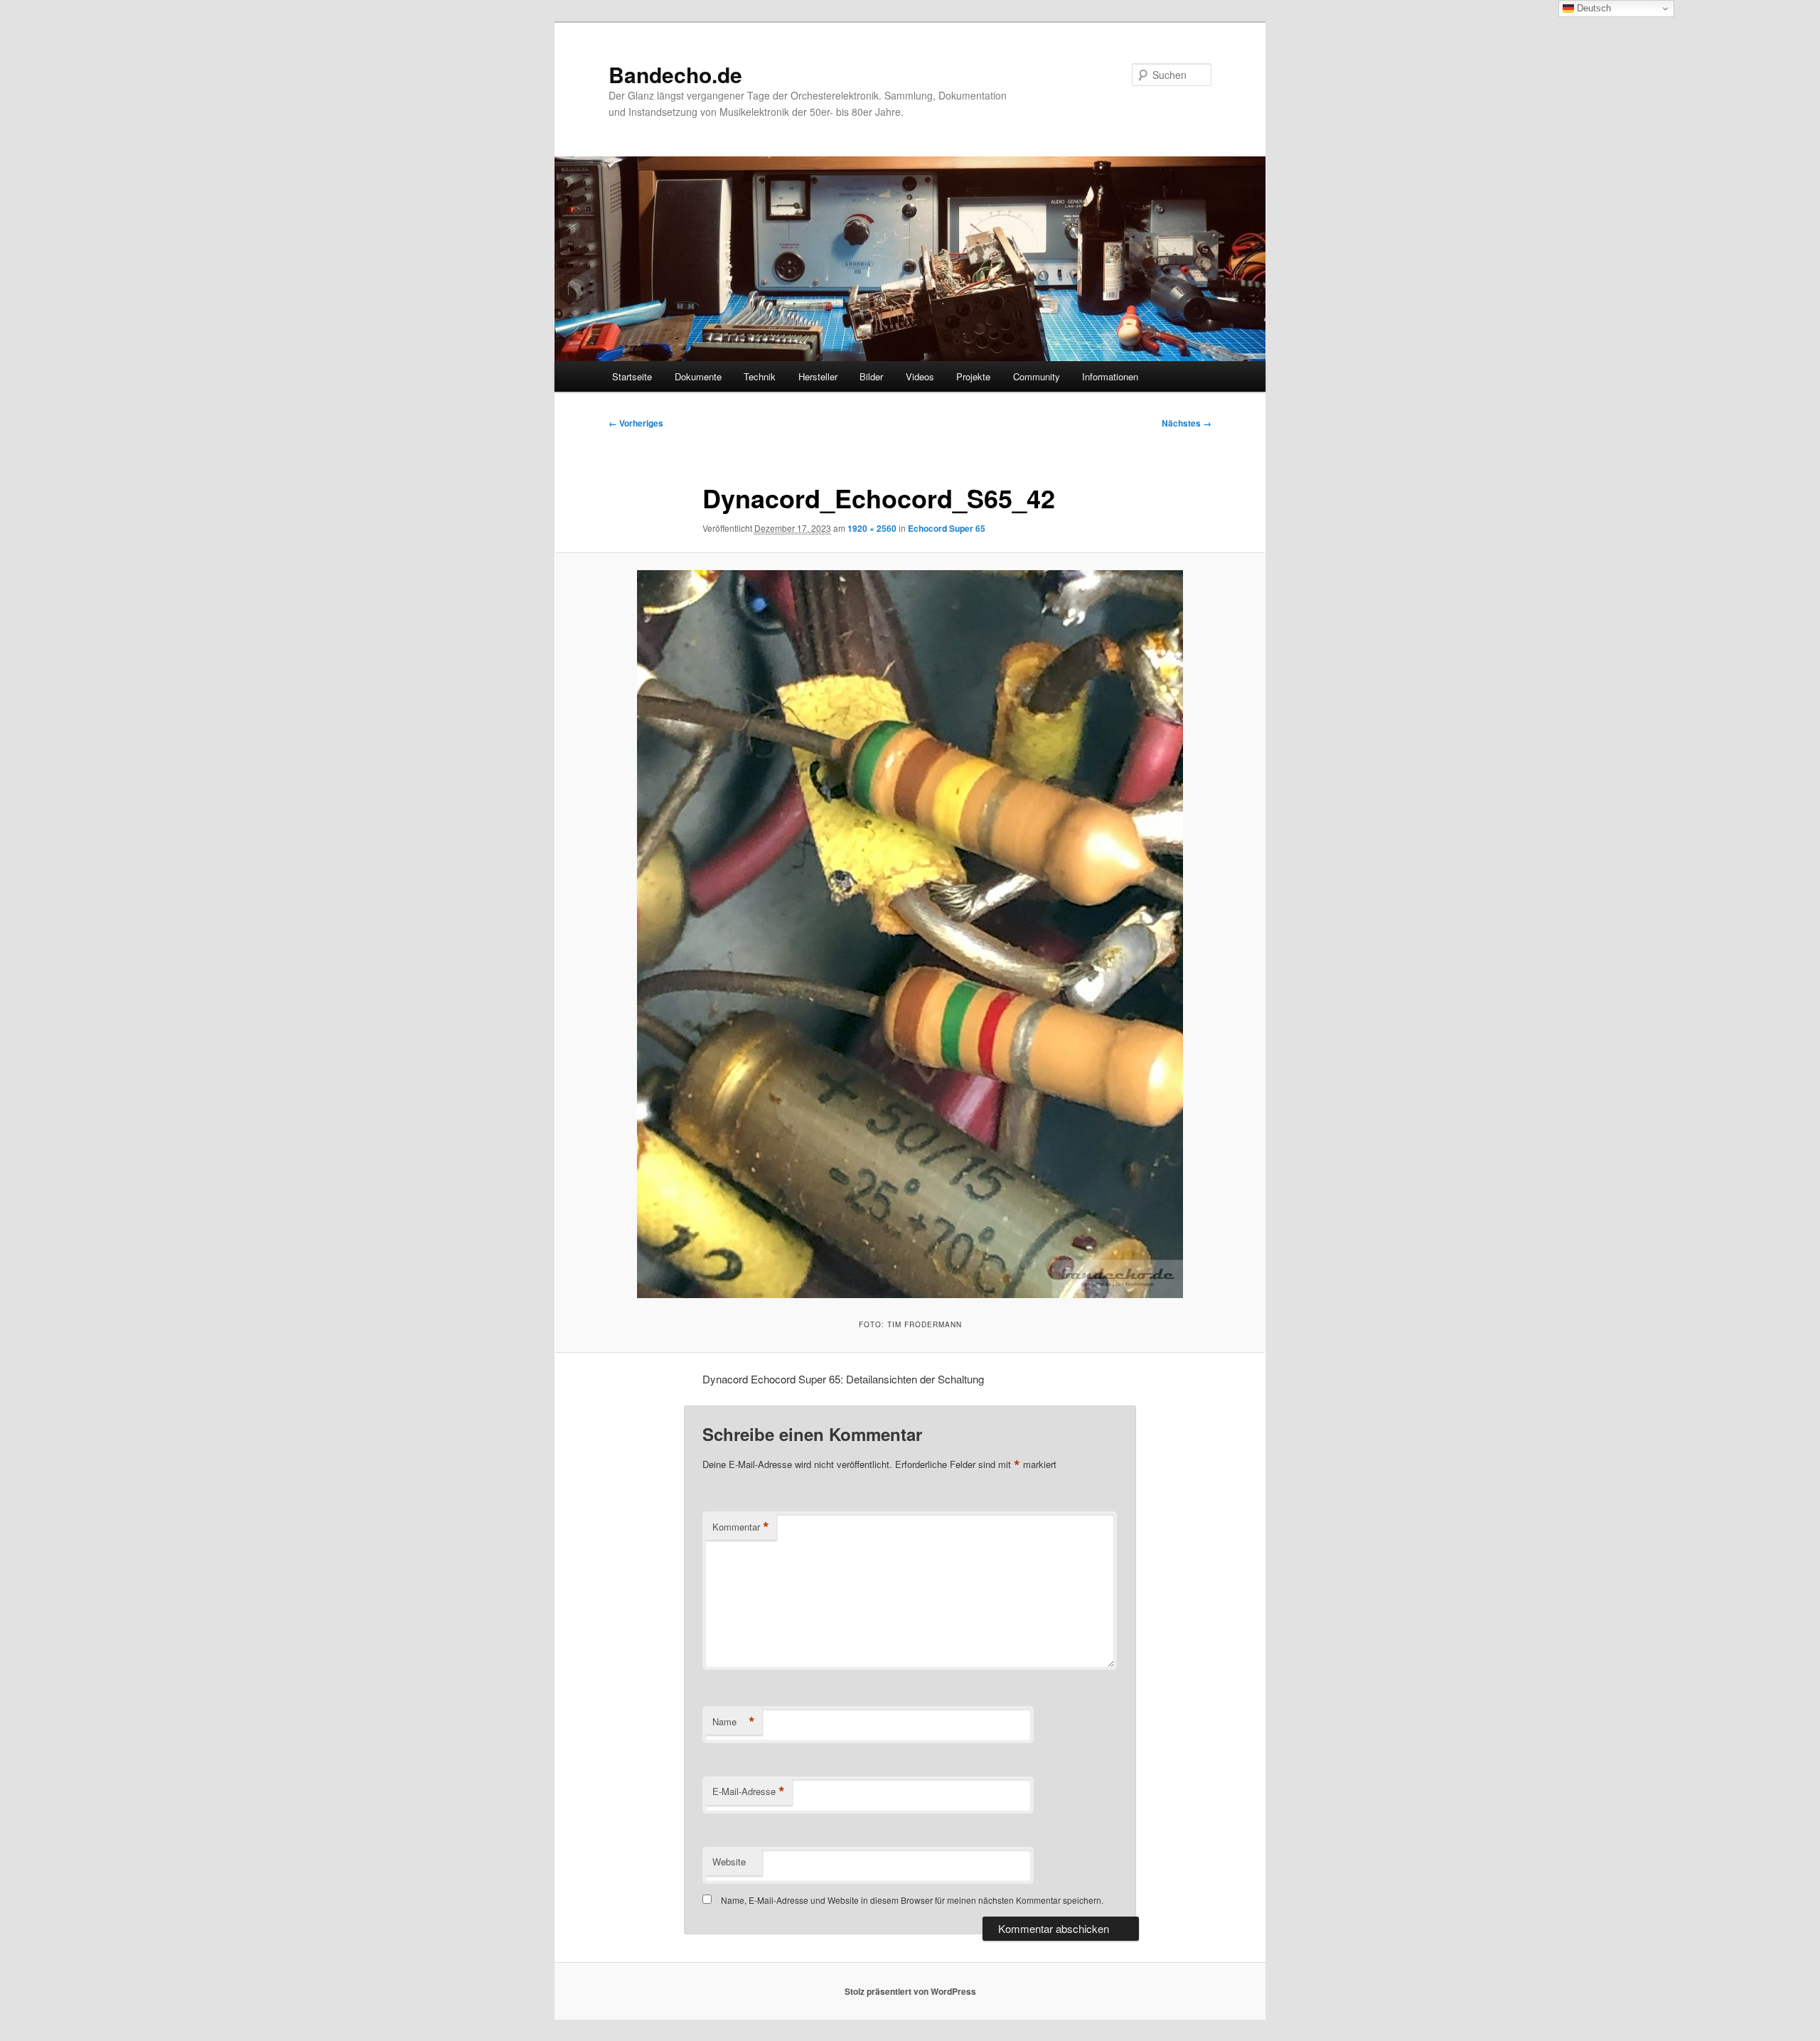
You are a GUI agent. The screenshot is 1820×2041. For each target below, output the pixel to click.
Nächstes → (1187, 423)
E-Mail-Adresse (749, 1791)
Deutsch (1592, 8)
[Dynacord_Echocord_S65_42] (910, 934)
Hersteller (818, 376)
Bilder (871, 376)
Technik (760, 376)
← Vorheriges (636, 423)
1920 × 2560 (872, 528)
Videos (920, 376)
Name (734, 1722)
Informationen (1110, 376)
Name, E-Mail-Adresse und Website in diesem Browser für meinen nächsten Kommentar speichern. (912, 1900)
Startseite (632, 376)
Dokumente (698, 376)
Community (1037, 376)
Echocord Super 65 (947, 528)
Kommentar (741, 1527)
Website (729, 1861)
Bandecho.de (675, 74)
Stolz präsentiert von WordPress (910, 1991)
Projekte (973, 376)
